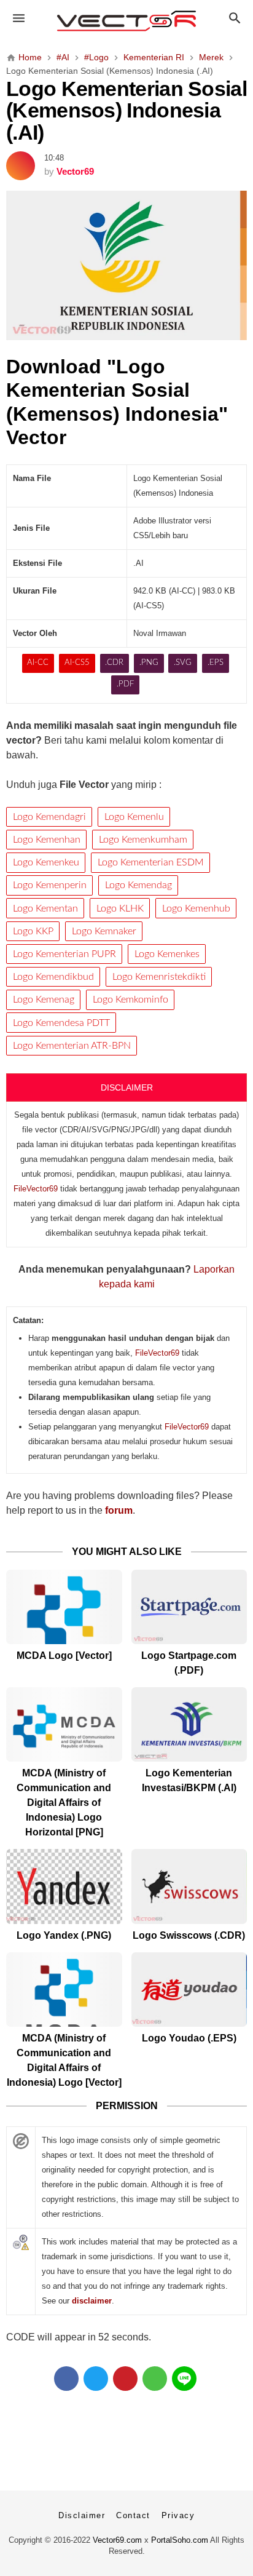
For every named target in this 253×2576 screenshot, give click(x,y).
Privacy (178, 2515)
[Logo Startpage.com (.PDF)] (189, 1607)
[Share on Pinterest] (125, 2379)
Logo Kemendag (138, 885)
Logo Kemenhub (196, 908)
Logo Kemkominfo (130, 1000)
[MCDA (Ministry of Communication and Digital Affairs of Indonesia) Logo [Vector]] (64, 1990)
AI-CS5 (77, 663)
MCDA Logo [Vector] (64, 1656)
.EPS (216, 663)
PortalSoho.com (180, 2540)
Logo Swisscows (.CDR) (189, 1935)
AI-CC (38, 663)
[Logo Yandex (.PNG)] (64, 1886)
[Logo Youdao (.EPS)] (189, 1990)
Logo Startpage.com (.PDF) (189, 1663)
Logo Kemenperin (50, 885)
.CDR (114, 663)
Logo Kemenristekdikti (159, 977)
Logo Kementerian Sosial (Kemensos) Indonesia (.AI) (126, 111)
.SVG (183, 663)
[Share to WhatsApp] (155, 2379)
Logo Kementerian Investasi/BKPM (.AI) (189, 1780)
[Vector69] (127, 21)
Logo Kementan (45, 908)
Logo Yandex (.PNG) (64, 1935)
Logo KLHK (120, 908)
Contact (133, 2515)
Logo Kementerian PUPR (64, 954)
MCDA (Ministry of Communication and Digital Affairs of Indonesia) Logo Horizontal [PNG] (64, 1803)
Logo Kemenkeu (46, 862)
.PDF (125, 684)
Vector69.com (117, 2540)
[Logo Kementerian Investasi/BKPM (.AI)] (189, 1724)
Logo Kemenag (44, 1000)
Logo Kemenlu (134, 817)
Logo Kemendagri (49, 817)
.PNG (149, 663)
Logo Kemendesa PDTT (61, 1023)
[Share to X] (96, 2379)
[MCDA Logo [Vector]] (64, 1607)
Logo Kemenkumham (143, 840)
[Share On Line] (184, 2379)
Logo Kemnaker (104, 931)
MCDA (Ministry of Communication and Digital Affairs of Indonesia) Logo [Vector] (64, 2060)
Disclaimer (82, 2515)
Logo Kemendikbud (53, 977)
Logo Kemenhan (47, 840)
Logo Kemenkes (167, 954)
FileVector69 (36, 1189)
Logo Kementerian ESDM (151, 862)
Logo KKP (33, 931)
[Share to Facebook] (66, 2379)
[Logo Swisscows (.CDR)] (189, 1886)
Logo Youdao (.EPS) (189, 2038)
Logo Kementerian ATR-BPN (72, 1046)
